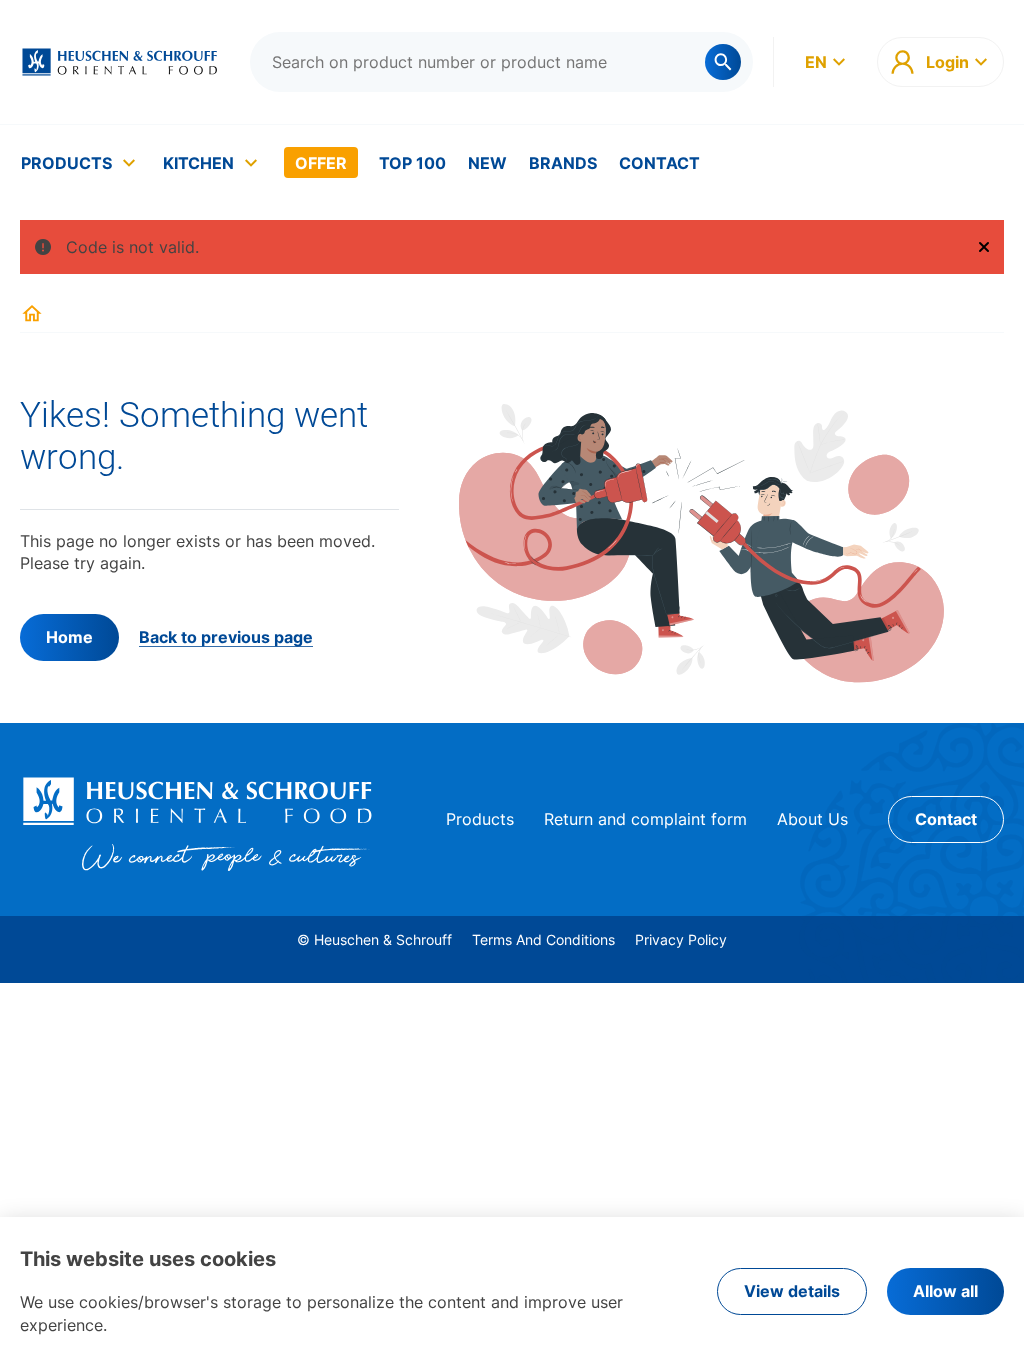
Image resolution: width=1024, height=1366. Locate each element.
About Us (812, 819)
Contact (659, 163)
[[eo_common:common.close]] (984, 247)
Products (66, 163)
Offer (321, 163)
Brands (563, 163)
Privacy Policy (681, 939)
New (487, 163)
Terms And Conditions (543, 939)
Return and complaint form (645, 819)
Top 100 (412, 163)
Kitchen (198, 163)
